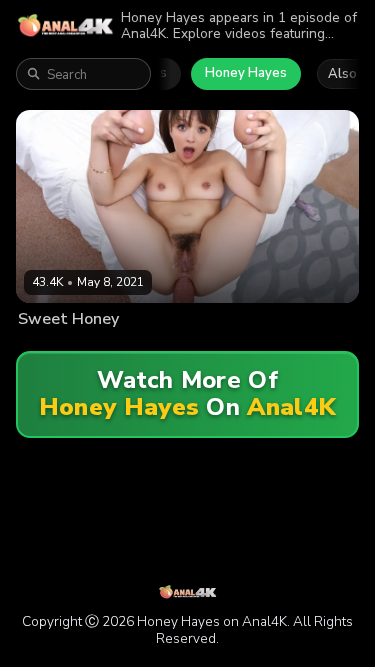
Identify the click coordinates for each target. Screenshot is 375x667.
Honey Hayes (246, 73)
